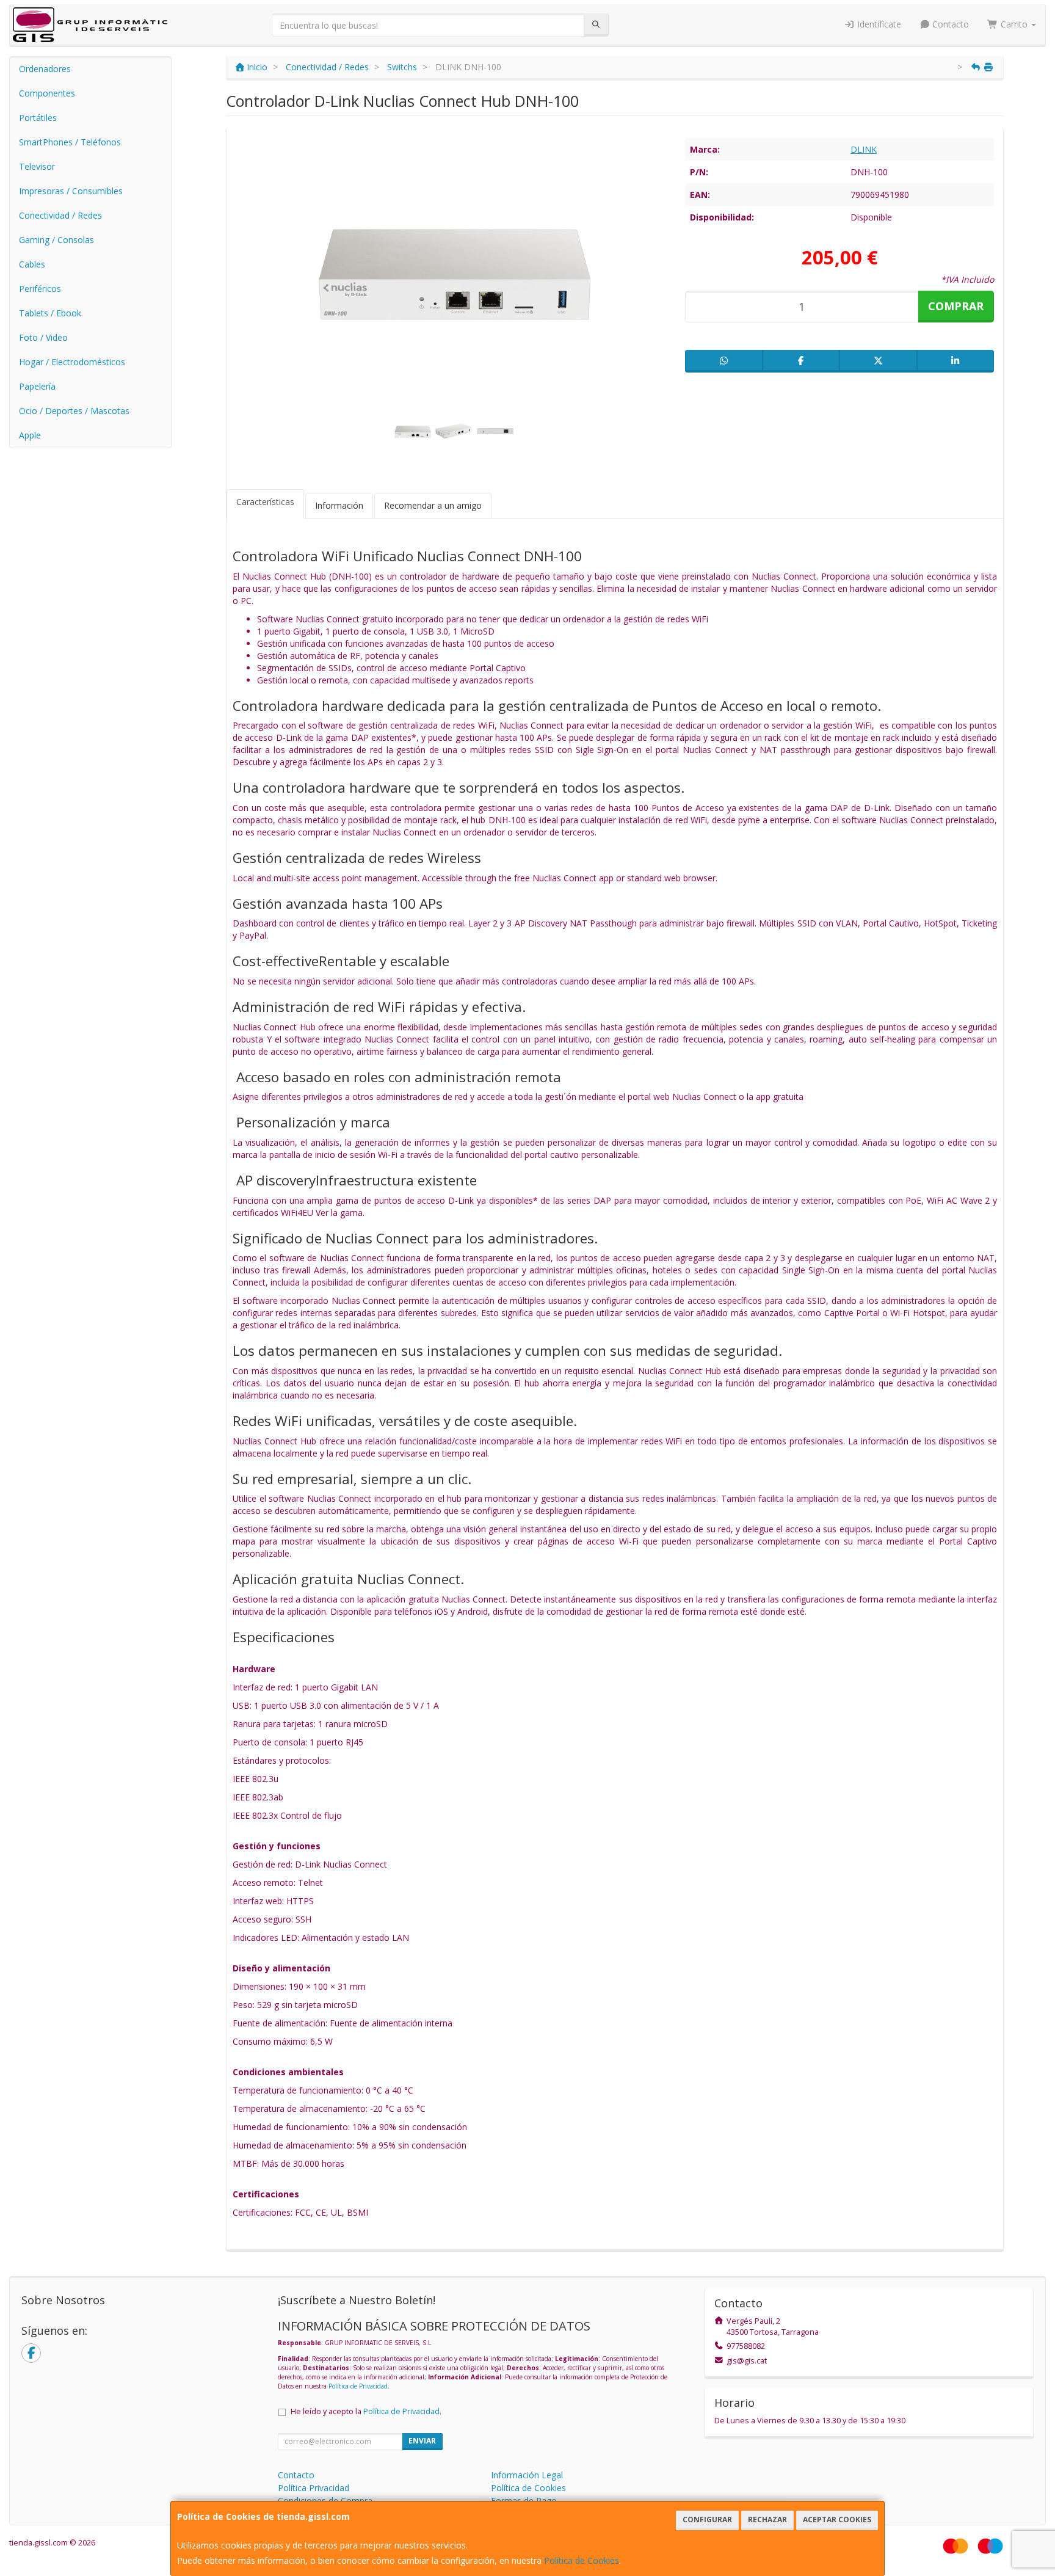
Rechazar (767, 2520)
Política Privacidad (314, 2488)
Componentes (47, 93)
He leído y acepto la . (366, 2411)
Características (265, 502)
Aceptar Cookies (837, 2520)
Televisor (37, 166)
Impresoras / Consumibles (71, 191)
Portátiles (38, 118)
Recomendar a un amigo (433, 505)
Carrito (1014, 24)
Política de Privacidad (358, 2386)
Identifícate (878, 24)
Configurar (707, 2520)
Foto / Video (43, 337)
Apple (30, 435)
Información (339, 505)
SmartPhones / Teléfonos (70, 142)
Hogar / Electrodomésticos (72, 362)
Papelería (37, 386)
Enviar (422, 2441)
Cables (32, 264)
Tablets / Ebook (50, 313)
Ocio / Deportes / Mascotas (74, 411)
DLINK (864, 149)
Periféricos (40, 289)
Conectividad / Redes (60, 215)
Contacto (949, 24)
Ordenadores (45, 69)
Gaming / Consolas (56, 240)
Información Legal (527, 2475)
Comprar (956, 306)
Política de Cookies (582, 2560)
